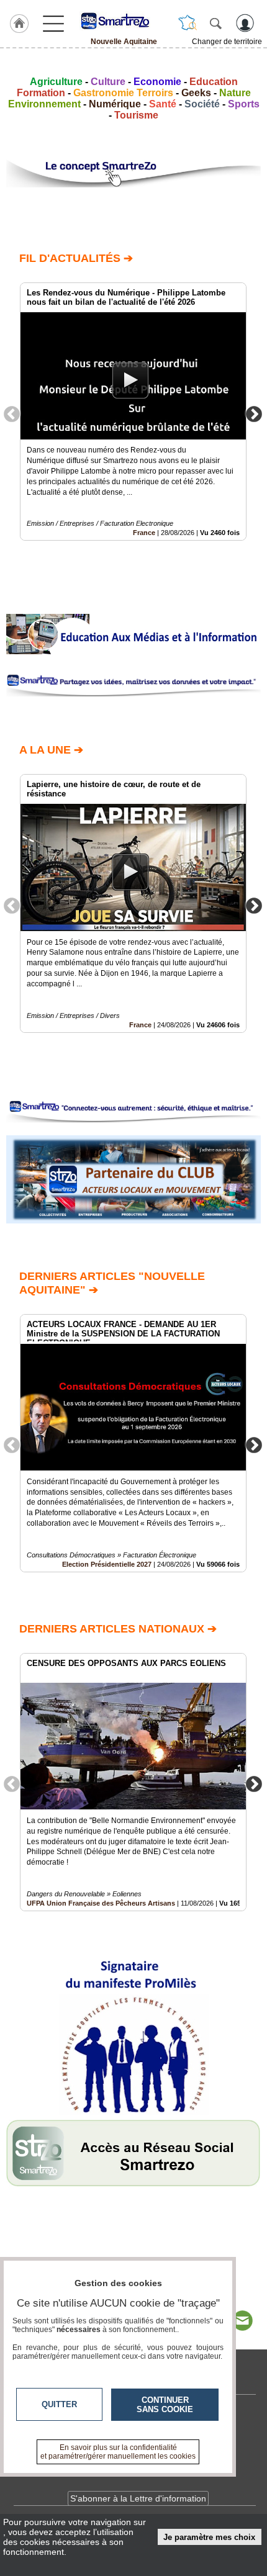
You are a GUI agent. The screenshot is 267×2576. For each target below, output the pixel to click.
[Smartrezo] (124, 20)
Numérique (115, 104)
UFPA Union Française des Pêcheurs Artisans (101, 1903)
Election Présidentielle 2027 (107, 1564)
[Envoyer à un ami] (242, 2321)
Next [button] (254, 413)
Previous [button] (12, 413)
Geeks (196, 93)
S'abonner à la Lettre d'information (138, 2498)
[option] (133, 412)
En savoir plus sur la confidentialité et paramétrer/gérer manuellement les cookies (118, 2452)
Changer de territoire (227, 42)
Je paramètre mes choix (209, 2537)
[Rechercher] (215, 23)
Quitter (59, 2404)
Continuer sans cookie (165, 2405)
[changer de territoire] (188, 23)
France (144, 533)
